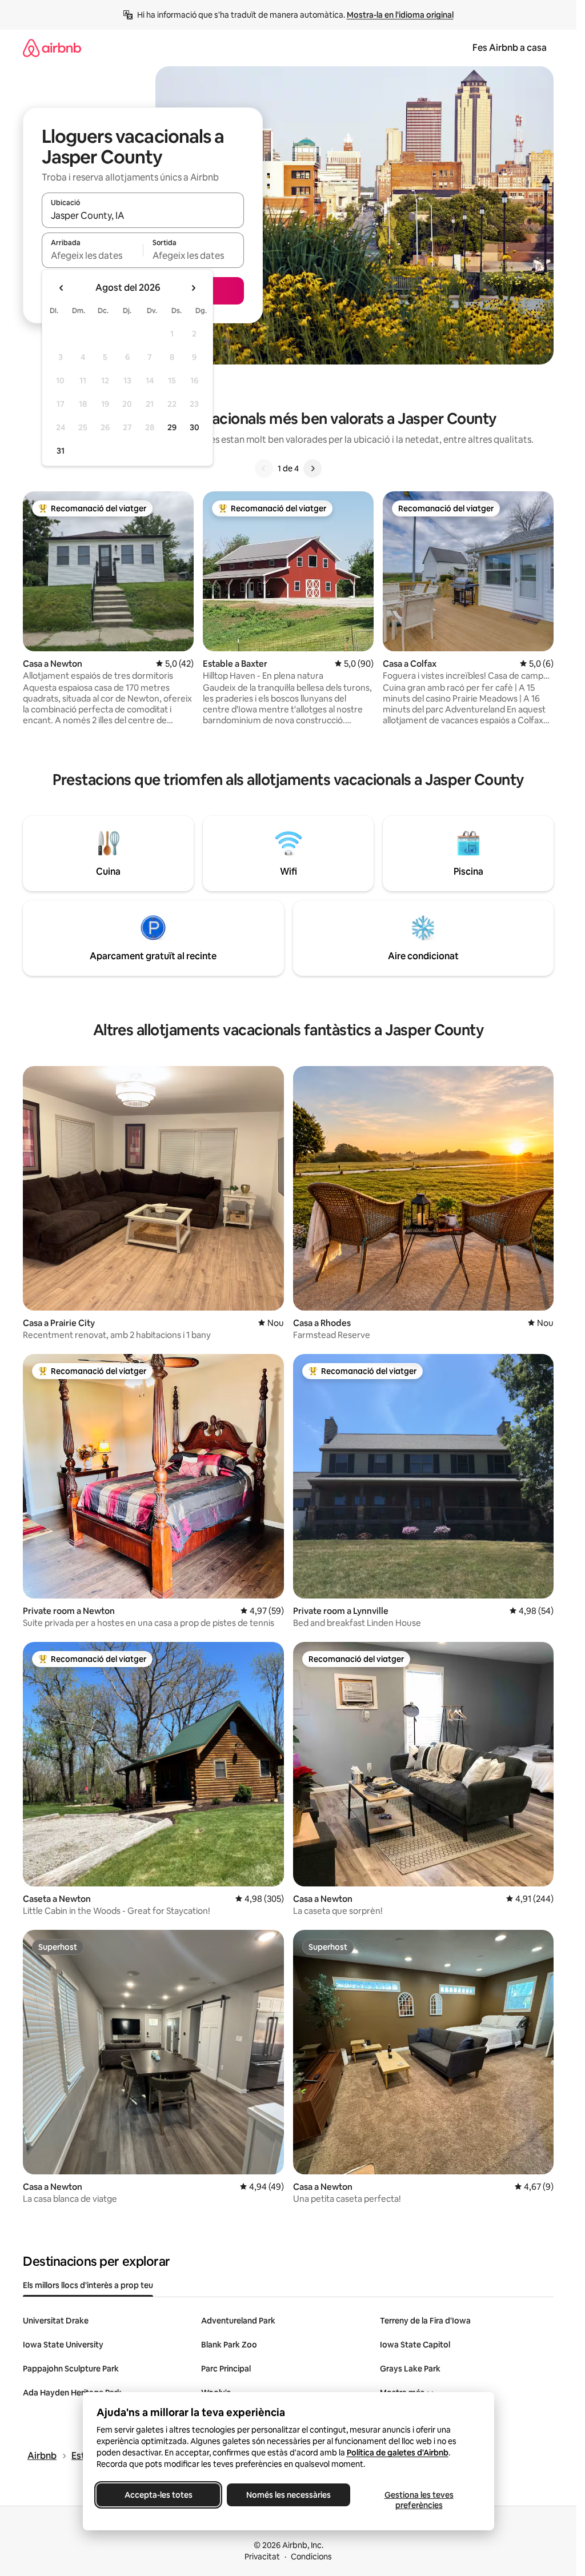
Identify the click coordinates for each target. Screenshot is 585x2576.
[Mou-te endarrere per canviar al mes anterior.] (62, 288)
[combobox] (143, 215)
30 (195, 427)
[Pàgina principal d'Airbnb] (52, 48)
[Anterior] (264, 468)
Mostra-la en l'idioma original (400, 15)
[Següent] (312, 468)
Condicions (311, 2557)
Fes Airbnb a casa (510, 48)
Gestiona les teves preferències (418, 2500)
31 (61, 451)
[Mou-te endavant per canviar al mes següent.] (193, 288)
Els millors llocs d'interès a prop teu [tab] (88, 2285)
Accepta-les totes (158, 2495)
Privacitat (262, 2557)
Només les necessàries (289, 2495)
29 (172, 427)
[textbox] (92, 255)
